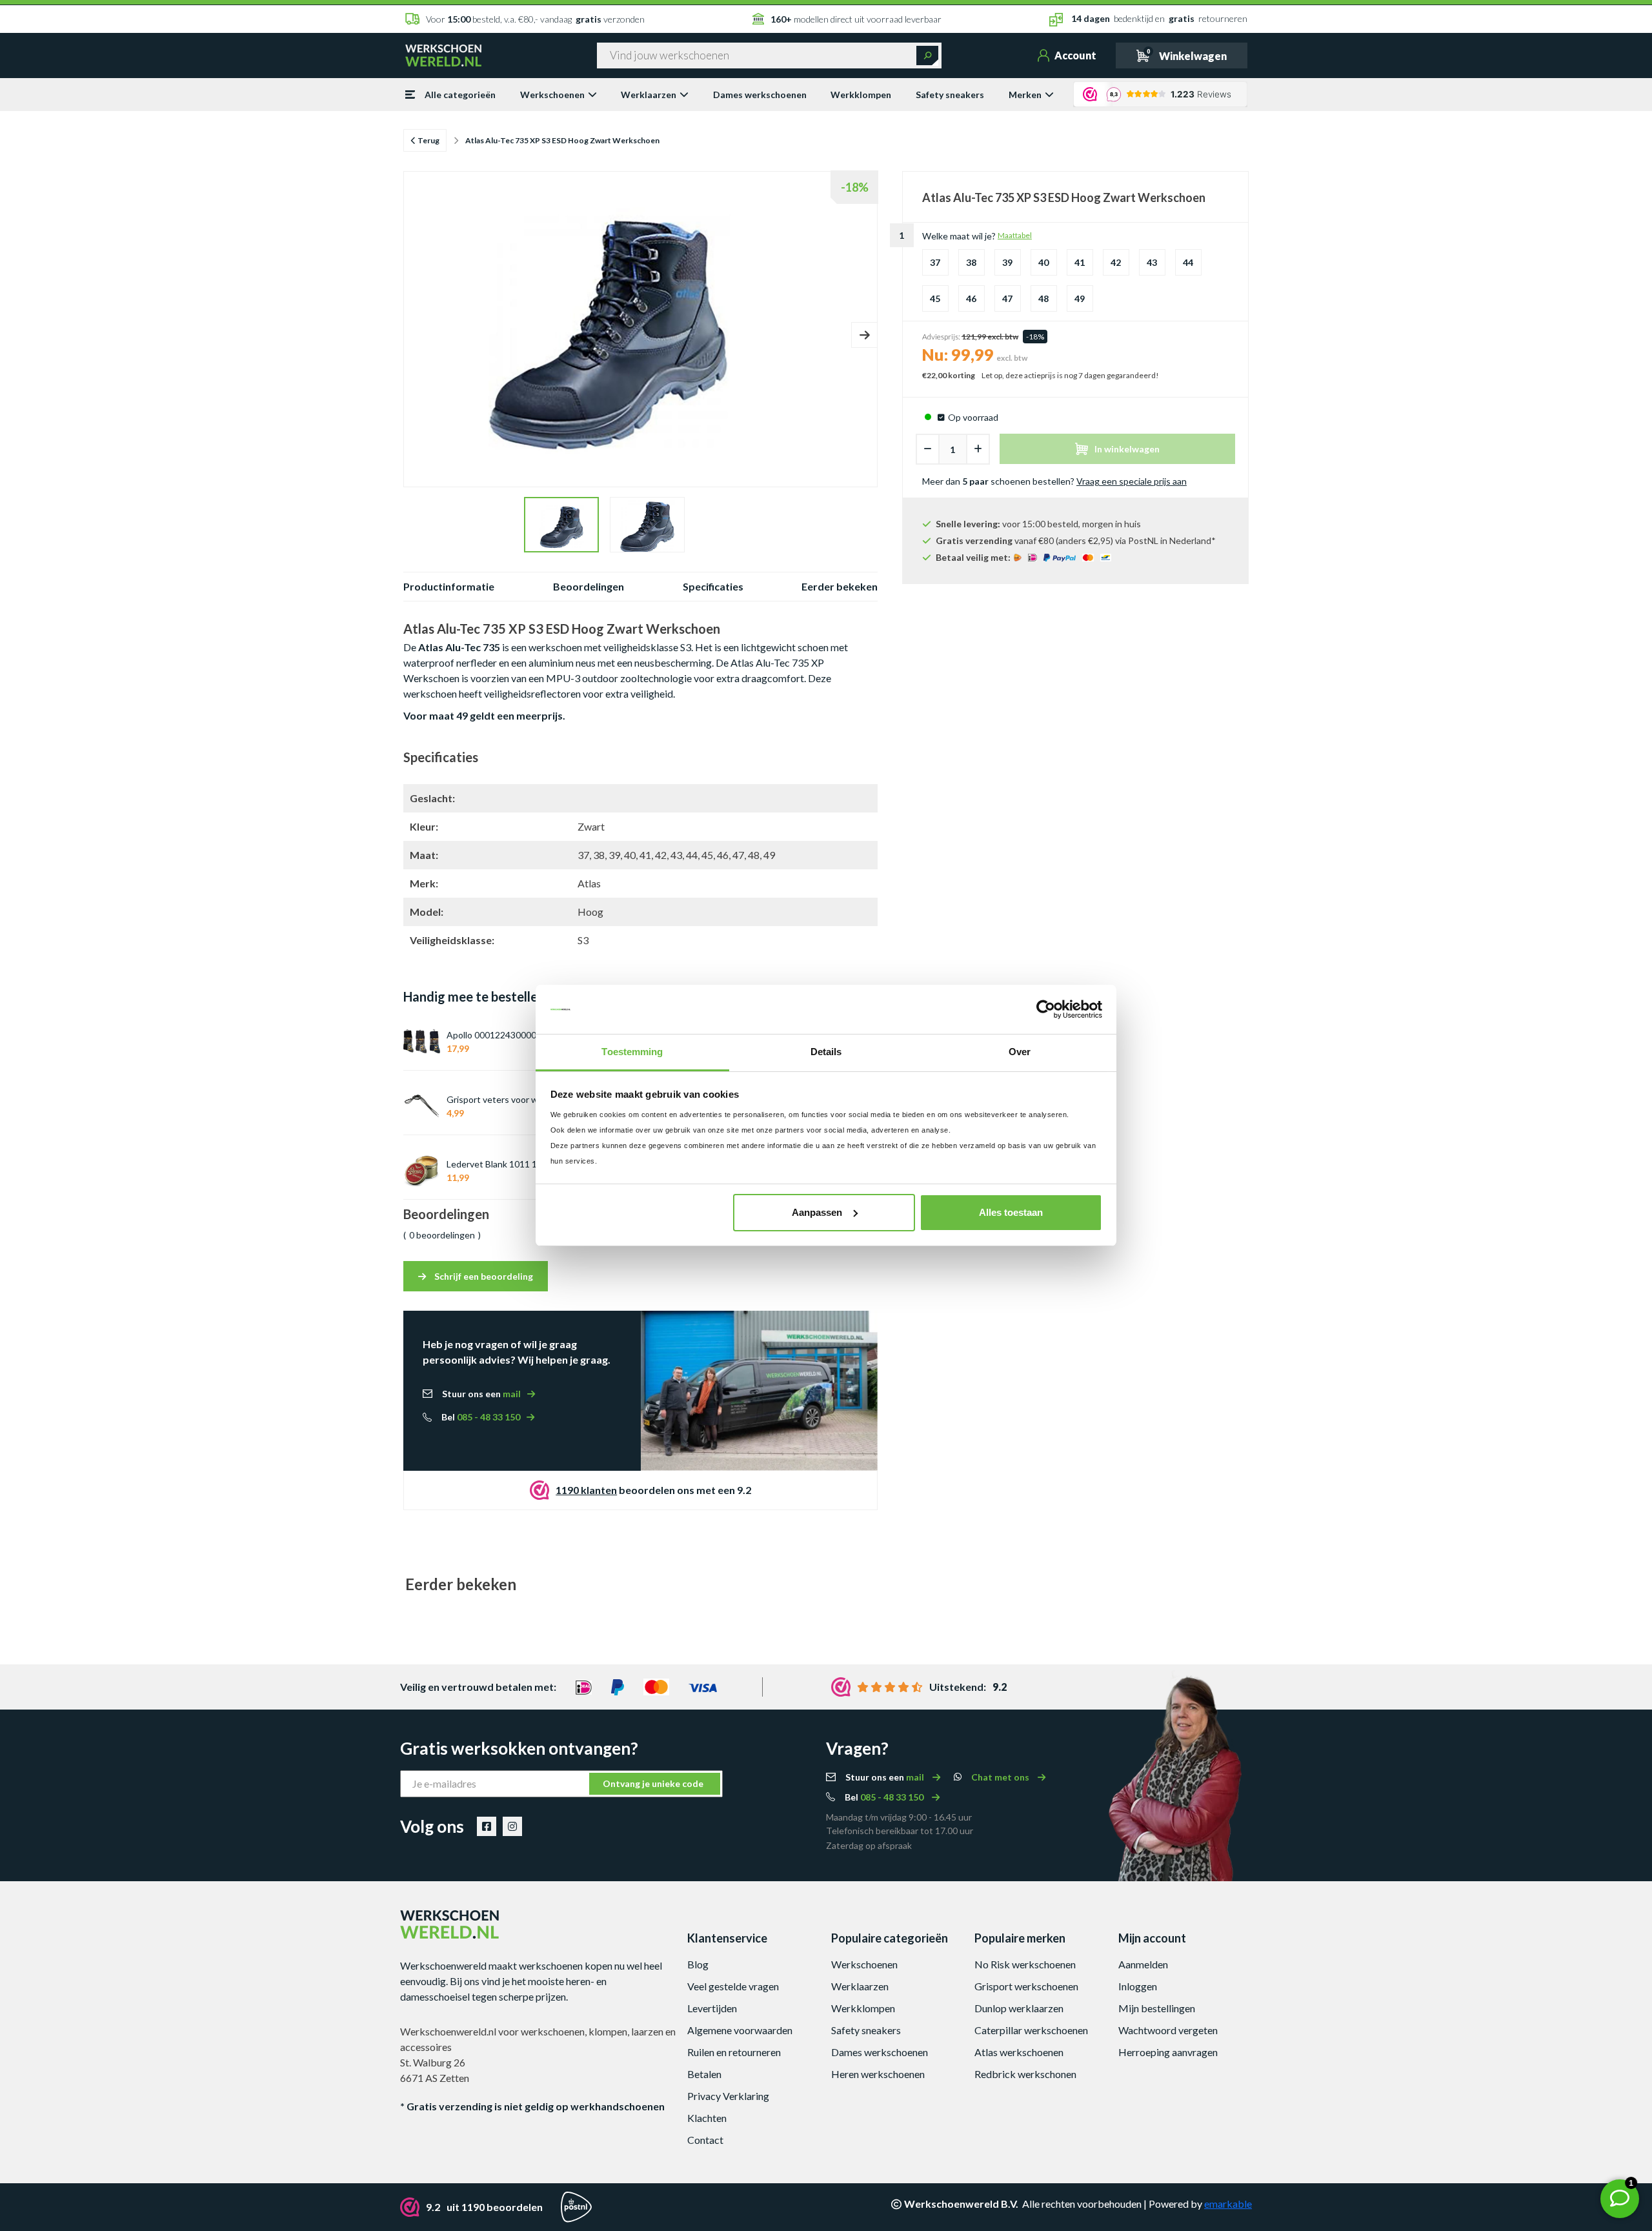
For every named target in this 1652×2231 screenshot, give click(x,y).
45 (935, 298)
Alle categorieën (460, 95)
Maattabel (1015, 235)
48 (1043, 298)
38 (971, 262)
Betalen (704, 2074)
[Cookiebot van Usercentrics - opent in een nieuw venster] (1046, 1009)
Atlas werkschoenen (1019, 2052)
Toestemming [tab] (632, 1052)
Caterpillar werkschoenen (1031, 2030)
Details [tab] (826, 1052)
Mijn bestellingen (1157, 2008)
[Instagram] (512, 1826)
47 (1007, 298)
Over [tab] (1020, 1052)
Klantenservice (727, 1938)
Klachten (707, 2118)
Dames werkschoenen (760, 95)
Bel (481, 1417)
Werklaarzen (649, 95)
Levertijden (712, 2008)
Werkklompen (861, 95)
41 (1080, 262)
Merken (1025, 95)
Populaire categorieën (890, 1938)
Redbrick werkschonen (1025, 2074)
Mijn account (1152, 1938)
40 (1043, 262)
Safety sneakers (950, 95)
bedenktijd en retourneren (1159, 18)
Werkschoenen (552, 95)
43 (1152, 262)
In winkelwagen (1127, 449)
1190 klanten (586, 1490)
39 (1007, 262)
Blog (698, 1964)
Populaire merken (1020, 1938)
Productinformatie (449, 586)
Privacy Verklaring (728, 2096)
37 (935, 262)
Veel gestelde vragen (733, 1986)
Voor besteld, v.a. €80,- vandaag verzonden (535, 19)
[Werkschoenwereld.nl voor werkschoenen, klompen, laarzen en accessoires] (443, 54)
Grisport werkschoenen (1026, 1986)
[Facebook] (487, 1826)
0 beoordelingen (442, 1235)
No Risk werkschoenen (1025, 1964)
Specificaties (713, 586)
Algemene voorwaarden (740, 2030)
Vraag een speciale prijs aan (1132, 481)
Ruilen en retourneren (734, 2052)
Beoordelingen (589, 586)
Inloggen (1138, 1986)
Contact (705, 2140)
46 (971, 298)
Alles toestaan (1011, 1212)
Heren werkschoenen (878, 2074)
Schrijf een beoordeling (483, 1276)
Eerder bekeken (840, 586)
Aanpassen (817, 1212)
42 (1116, 262)
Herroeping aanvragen (1168, 2052)
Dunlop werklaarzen (1019, 2008)
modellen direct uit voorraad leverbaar (856, 19)
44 (1188, 262)
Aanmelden (1143, 1964)
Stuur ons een (481, 1394)
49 (1080, 298)
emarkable (1228, 2204)
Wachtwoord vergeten (1168, 2030)
